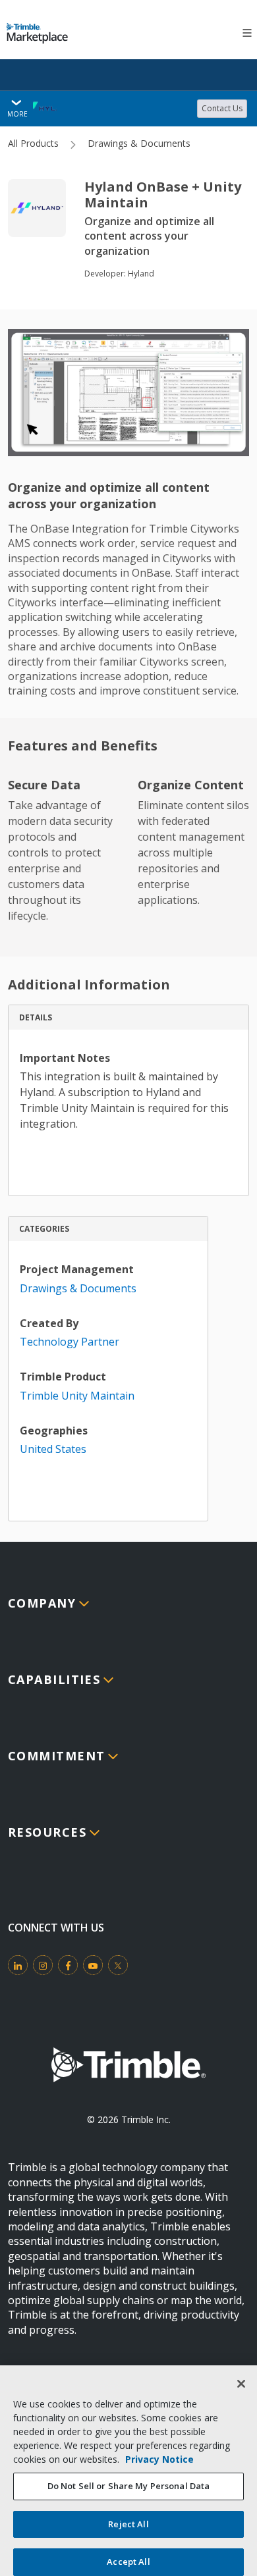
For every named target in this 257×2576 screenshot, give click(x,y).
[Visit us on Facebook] (68, 1965)
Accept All (128, 2562)
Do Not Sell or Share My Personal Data (129, 2486)
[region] (128, 2471)
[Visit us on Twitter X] (118, 1965)
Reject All (128, 2524)
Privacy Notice (159, 2459)
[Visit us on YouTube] (93, 1965)
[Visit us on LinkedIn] (18, 1965)
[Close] (241, 2384)
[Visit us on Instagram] (43, 1965)
